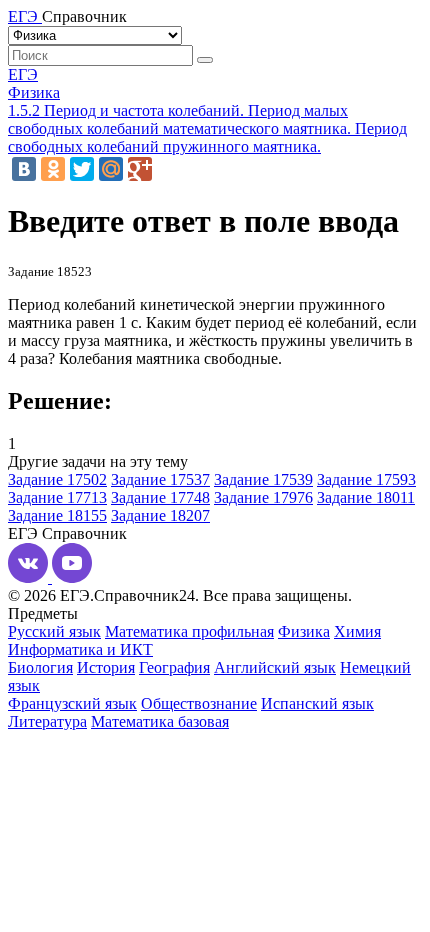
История (106, 667)
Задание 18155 (57, 515)
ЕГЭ (23, 74)
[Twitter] (82, 169)
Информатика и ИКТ (80, 649)
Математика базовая (160, 721)
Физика (34, 92)
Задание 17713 (57, 497)
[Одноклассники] (53, 169)
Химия (357, 631)
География (174, 667)
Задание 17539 (263, 479)
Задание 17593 (366, 479)
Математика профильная (189, 631)
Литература (47, 721)
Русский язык (54, 631)
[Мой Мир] (111, 169)
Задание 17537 (160, 479)
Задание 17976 (263, 497)
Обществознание (199, 703)
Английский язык (275, 667)
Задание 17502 (57, 479)
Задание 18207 (160, 515)
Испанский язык (317, 703)
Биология (40, 667)
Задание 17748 (160, 497)
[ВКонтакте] (24, 169)
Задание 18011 (366, 497)
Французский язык (72, 703)
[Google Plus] (140, 169)
